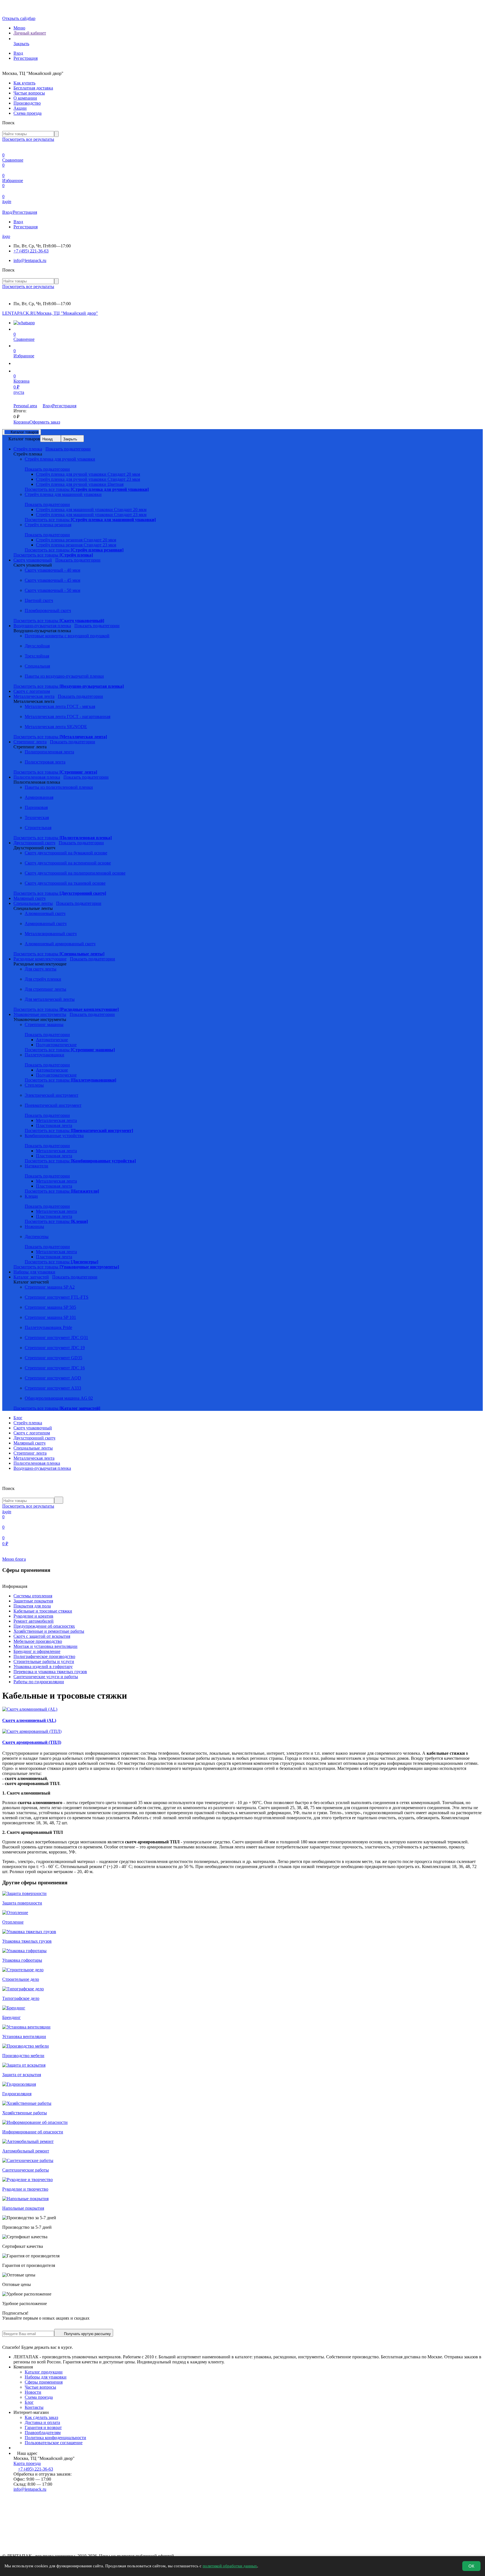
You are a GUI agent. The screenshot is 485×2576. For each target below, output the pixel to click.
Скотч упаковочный (33, 1428)
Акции (20, 108)
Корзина (21, 422)
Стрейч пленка (28, 1423)
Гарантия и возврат (43, 2427)
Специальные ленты (33, 1448)
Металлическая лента (34, 1458)
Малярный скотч (29, 1443)
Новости (33, 2392)
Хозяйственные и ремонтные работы (49, 1631)
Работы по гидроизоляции (39, 1682)
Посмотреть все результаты (28, 139)
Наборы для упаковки (46, 2377)
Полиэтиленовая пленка (37, 1463)
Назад (48, 439)
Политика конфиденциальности (55, 2438)
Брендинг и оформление (37, 1651)
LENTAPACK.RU (20, 313)
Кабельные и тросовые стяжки (43, 1611)
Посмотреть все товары (87, 489)
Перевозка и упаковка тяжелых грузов (50, 1672)
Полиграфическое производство (44, 1656)
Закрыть (70, 439)
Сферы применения (44, 2382)
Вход (18, 53)
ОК (471, 2566)
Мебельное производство (38, 1641)
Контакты (34, 2407)
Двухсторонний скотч (34, 1438)
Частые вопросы (29, 93)
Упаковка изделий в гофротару (43, 1667)
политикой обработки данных (230, 2566)
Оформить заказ (45, 422)
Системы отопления (33, 1596)
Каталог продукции (44, 2372)
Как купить (24, 83)
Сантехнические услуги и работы (46, 1677)
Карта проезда (27, 2463)
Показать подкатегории (68, 449)
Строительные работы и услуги (44, 1661)
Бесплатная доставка (33, 88)
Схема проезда (28, 113)
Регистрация (26, 58)
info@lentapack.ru (30, 260)
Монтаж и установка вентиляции (45, 1646)
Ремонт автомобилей (34, 1621)
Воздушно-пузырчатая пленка (42, 1468)
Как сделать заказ (41, 2417)
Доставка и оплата (42, 2422)
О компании (25, 98)
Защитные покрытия (33, 1601)
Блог (18, 1418)
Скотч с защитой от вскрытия (42, 1636)
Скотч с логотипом (32, 1433)
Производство (27, 103)
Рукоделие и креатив (33, 1616)
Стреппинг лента (30, 1453)
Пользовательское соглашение (54, 2443)
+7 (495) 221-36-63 (31, 251)
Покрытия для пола (32, 1606)
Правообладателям (43, 2433)
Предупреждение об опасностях (44, 1626)
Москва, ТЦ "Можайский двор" (67, 313)
